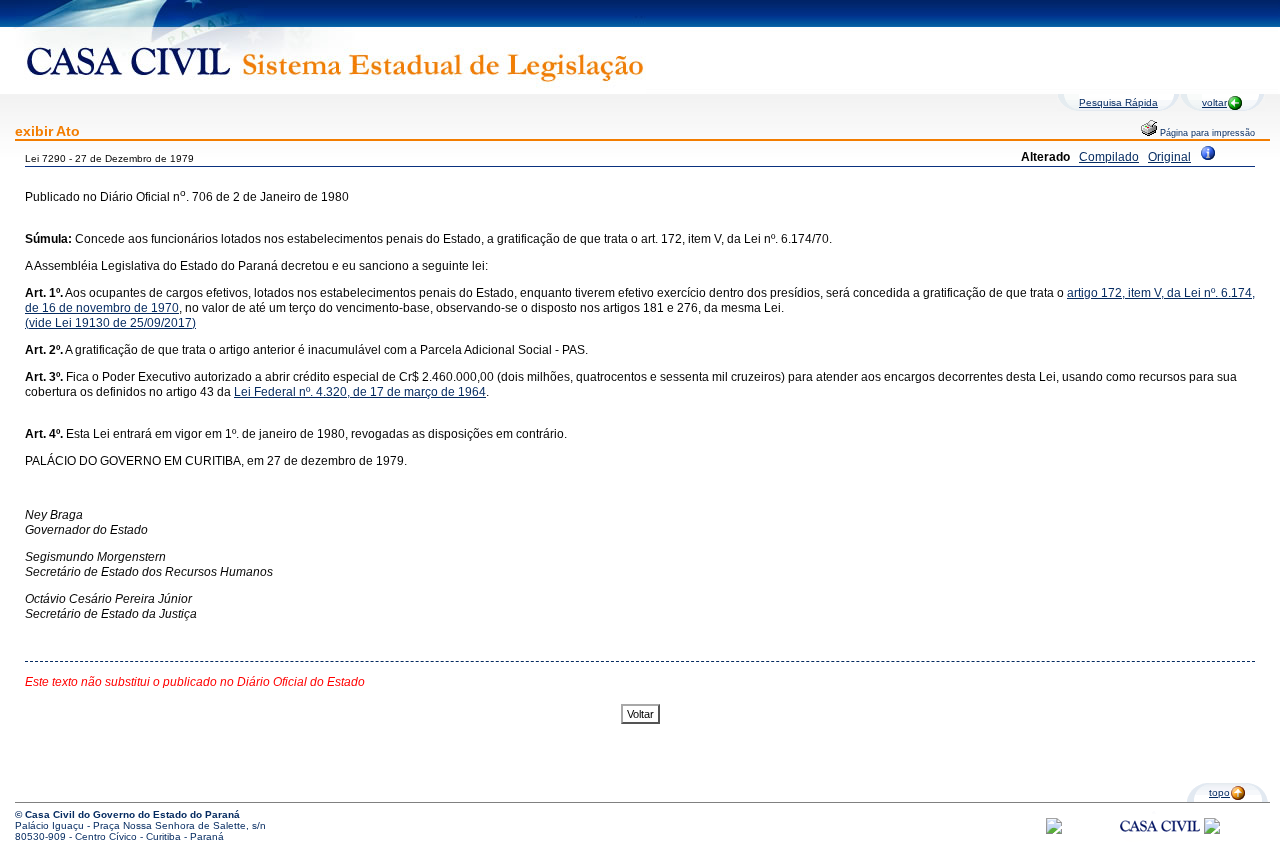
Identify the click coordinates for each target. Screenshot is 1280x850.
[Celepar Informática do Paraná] (1054, 830)
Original (1169, 157)
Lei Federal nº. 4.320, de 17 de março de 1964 (360, 392)
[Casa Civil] (1160, 844)
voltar (1214, 102)
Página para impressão (1206, 133)
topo (1219, 792)
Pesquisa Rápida (1118, 102)
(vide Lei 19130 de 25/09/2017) (110, 323)
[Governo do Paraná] (1212, 830)
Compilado (1109, 157)
